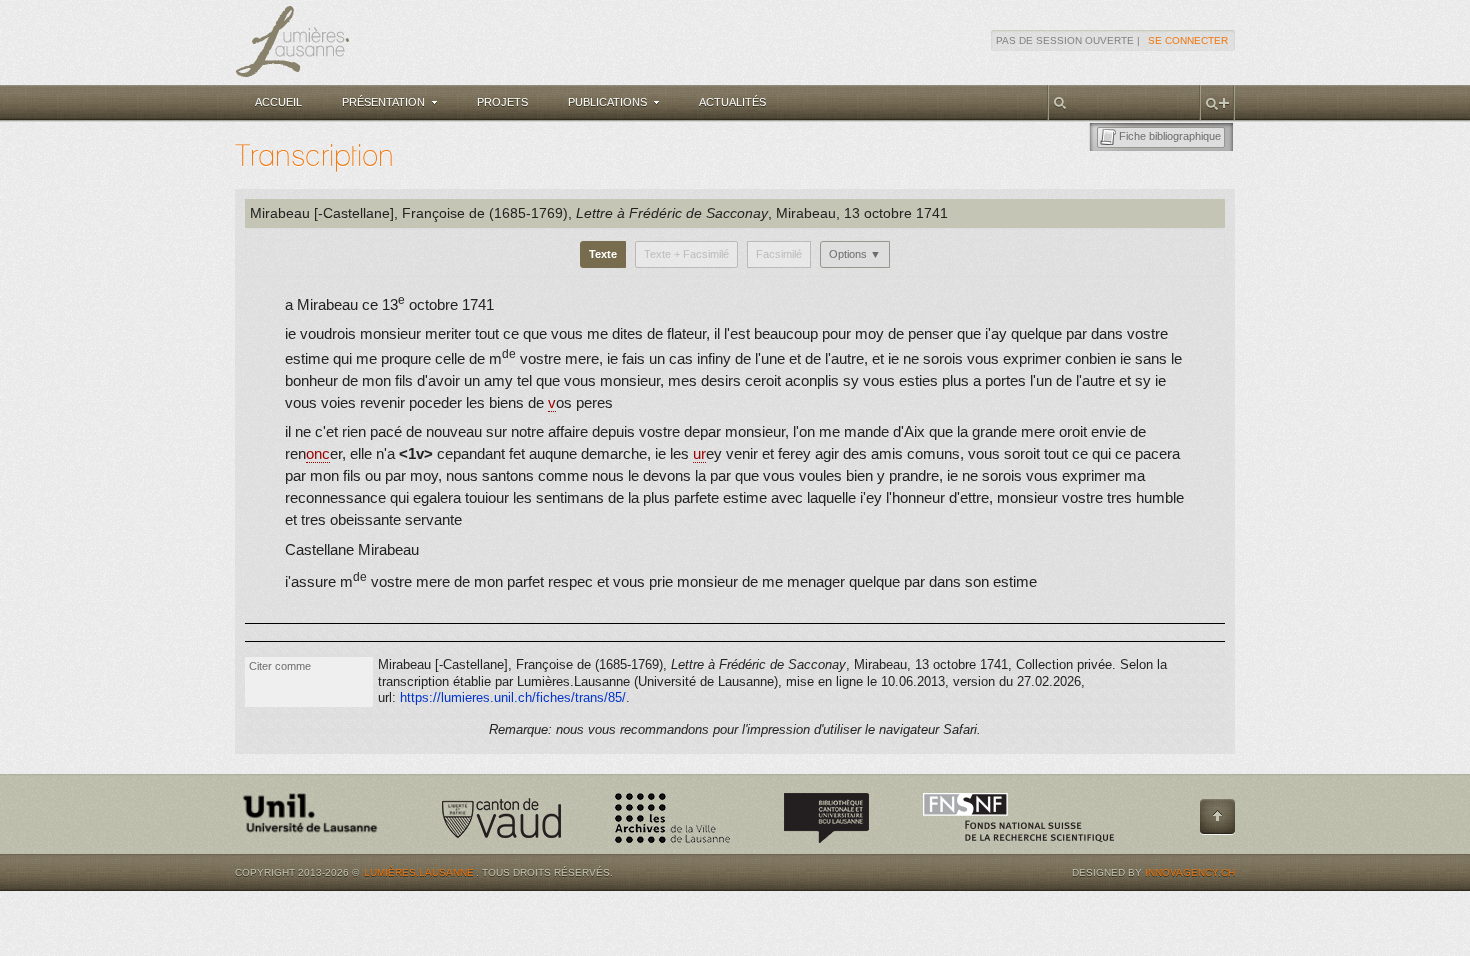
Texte (603, 254)
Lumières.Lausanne (419, 872)
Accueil (278, 102)
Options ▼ (855, 254)
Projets (502, 102)
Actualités (732, 102)
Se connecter (1188, 40)
